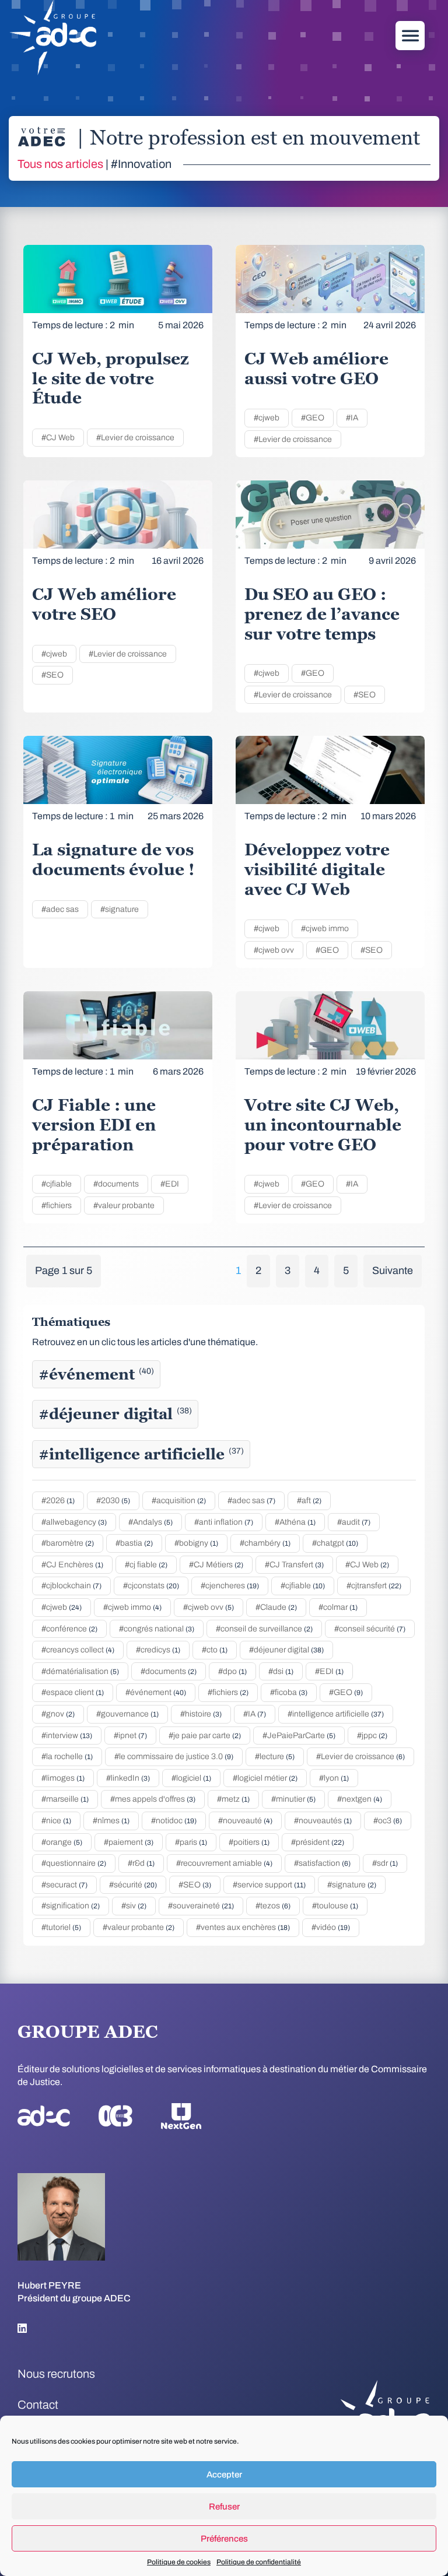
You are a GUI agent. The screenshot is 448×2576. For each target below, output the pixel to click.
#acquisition (179, 1501)
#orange (62, 1842)
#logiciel (191, 1778)
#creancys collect (78, 1650)
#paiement (129, 1842)
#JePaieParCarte (299, 1736)
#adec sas (60, 909)
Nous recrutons (56, 2374)
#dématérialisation (80, 1671)
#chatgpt (335, 1543)
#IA (352, 418)
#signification (71, 1906)
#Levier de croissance (135, 438)
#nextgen (360, 1799)
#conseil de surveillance (264, 1629)
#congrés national (157, 1629)
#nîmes (111, 1821)
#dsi (281, 1671)
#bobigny (196, 1543)
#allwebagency (74, 1522)
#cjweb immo (325, 929)
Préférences (224, 2539)
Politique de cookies (179, 2562)
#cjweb (267, 418)
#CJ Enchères (72, 1565)
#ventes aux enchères (243, 1927)
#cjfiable (57, 1184)
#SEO (52, 675)
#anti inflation (224, 1522)
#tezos (273, 1906)
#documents (116, 1184)
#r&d (141, 1863)
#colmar (338, 1607)
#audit (354, 1522)
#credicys (158, 1650)
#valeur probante (124, 1205)
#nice (56, 1821)
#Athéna (295, 1522)
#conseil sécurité (370, 1629)
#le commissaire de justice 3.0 (174, 1756)
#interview (67, 1736)
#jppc (372, 1736)
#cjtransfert (374, 1586)
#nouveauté (245, 1821)
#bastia (134, 1543)
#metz (233, 1799)
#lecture (275, 1756)
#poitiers (249, 1842)
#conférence (69, 1629)
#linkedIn (128, 1778)
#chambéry (265, 1543)
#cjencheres (230, 1586)
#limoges (63, 1778)
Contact (38, 2405)
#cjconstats (151, 1586)
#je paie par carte (205, 1736)
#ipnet (130, 1736)
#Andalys (150, 1522)
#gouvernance (127, 1714)
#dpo (232, 1671)
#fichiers (57, 1205)
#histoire (201, 1714)
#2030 (113, 1501)
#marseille (65, 1799)
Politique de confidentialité (259, 2562)
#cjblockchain (71, 1586)
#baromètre (68, 1543)
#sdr (385, 1863)
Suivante (393, 1271)
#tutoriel (61, 1927)
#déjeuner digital (115, 1414)
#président (318, 1842)
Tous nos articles (60, 164)
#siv (134, 1906)
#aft (309, 1501)
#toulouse (335, 1906)
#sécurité (133, 1885)
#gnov (58, 1714)
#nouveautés (323, 1821)
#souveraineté (201, 1906)
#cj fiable (146, 1565)
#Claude (276, 1607)
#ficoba (289, 1692)
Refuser (224, 2507)
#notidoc (174, 1821)
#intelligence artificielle (141, 1454)
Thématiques (71, 1322)
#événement (96, 1374)
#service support (269, 1885)
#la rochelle (67, 1756)
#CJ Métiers (216, 1565)
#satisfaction (322, 1863)
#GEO (313, 418)
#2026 (58, 1501)
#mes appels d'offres (153, 1799)
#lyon (334, 1778)
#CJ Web (58, 438)
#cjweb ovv (274, 950)
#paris (191, 1842)
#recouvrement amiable (224, 1863)
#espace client (73, 1692)
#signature (120, 909)
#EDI (170, 1184)
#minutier (293, 1799)
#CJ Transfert (294, 1565)
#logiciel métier (265, 1778)
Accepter (224, 2475)
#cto (215, 1650)
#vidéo (331, 1927)
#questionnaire (74, 1863)
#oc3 (388, 1821)
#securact (64, 1885)
